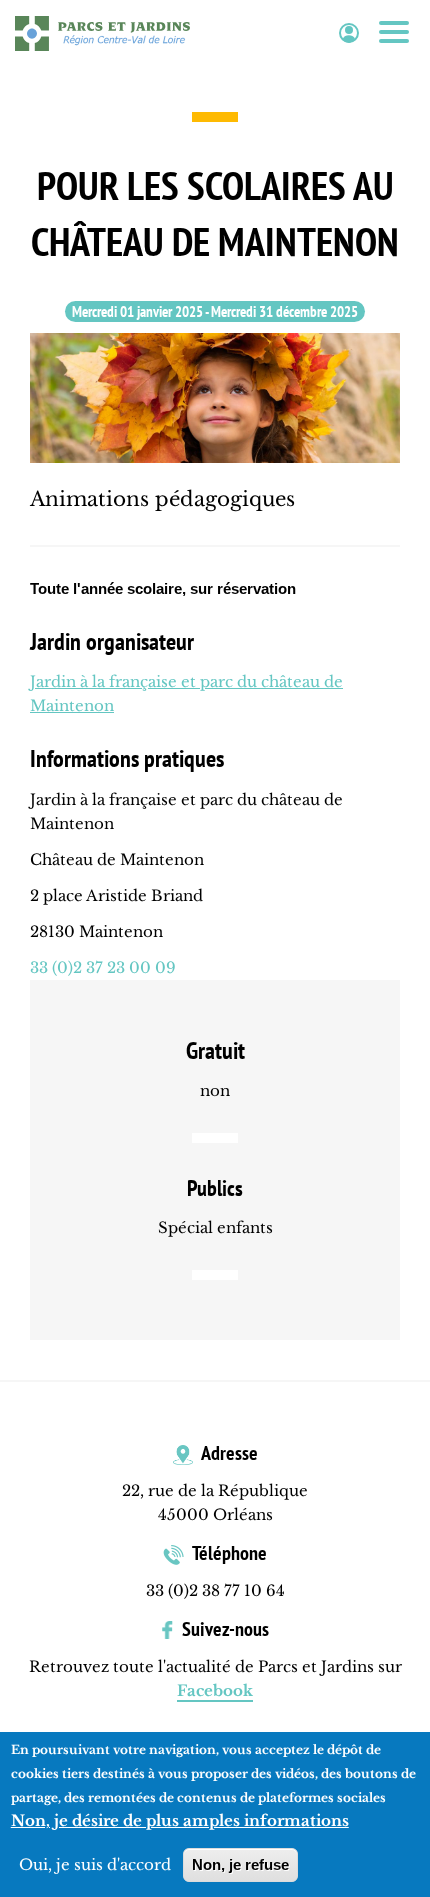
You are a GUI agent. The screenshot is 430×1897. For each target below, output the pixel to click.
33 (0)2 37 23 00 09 (103, 967)
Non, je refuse (240, 1864)
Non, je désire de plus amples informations (180, 1820)
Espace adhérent (349, 33)
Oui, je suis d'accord (95, 1864)
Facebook (215, 1690)
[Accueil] (102, 33)
